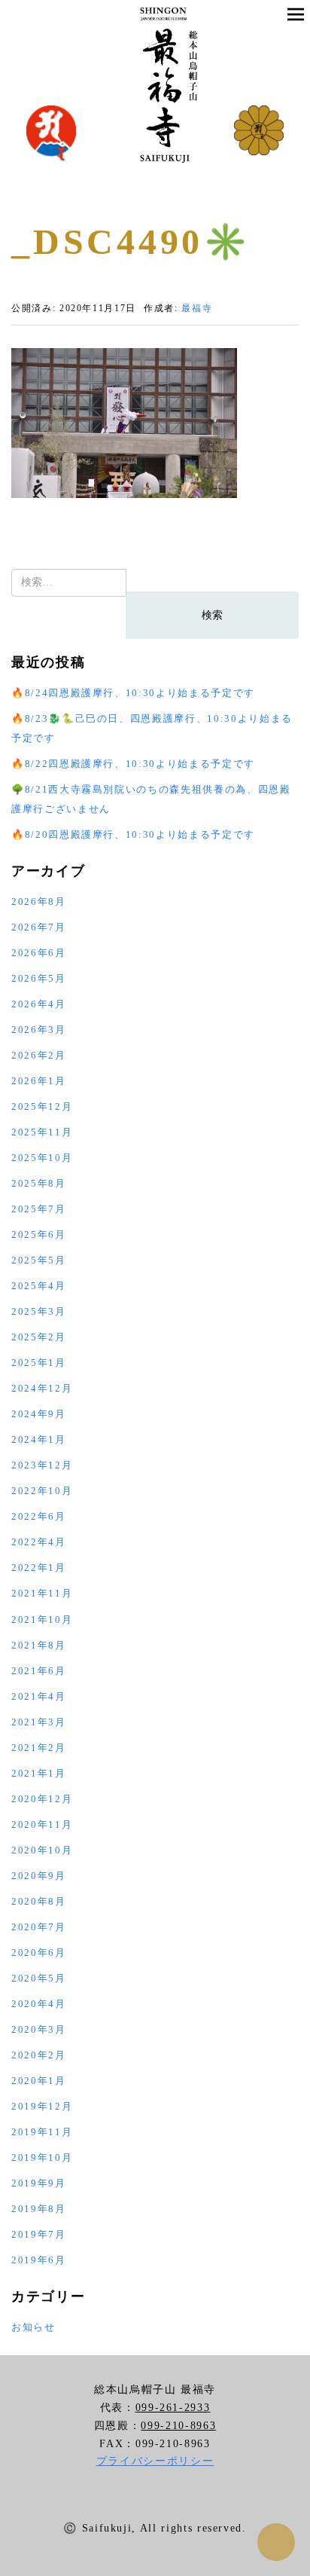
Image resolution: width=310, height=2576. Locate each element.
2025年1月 (39, 1363)
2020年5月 (39, 1978)
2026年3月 (39, 1030)
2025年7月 (39, 1209)
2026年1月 (39, 1081)
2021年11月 (42, 1593)
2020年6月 (39, 1953)
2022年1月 (39, 1568)
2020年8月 (39, 1901)
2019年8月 (39, 2209)
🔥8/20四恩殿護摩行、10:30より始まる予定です (133, 834)
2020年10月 (42, 1850)
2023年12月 (42, 1465)
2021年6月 (39, 1671)
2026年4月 (39, 1004)
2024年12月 (42, 1388)
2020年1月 (39, 2081)
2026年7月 (39, 927)
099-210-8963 (178, 2426)
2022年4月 (39, 1542)
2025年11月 (42, 1132)
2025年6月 (39, 1235)
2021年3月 (39, 1722)
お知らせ (33, 2327)
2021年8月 (39, 1645)
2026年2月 (39, 1055)
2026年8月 (39, 901)
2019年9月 (39, 2183)
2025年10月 (42, 1158)
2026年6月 (39, 953)
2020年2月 (39, 2055)
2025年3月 (39, 1311)
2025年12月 (42, 1106)
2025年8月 (39, 1183)
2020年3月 (39, 2029)
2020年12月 (42, 1799)
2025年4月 (39, 1286)
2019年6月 (39, 2260)
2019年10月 (42, 2157)
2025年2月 (39, 1337)
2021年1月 (39, 1773)
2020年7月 (39, 1927)
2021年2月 (39, 1748)
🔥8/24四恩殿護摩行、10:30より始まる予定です (133, 693)
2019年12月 (42, 2106)
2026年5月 (39, 978)
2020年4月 (39, 2004)
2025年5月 (39, 1260)
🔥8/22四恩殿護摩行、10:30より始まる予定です (133, 764)
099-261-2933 (173, 2408)
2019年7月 (39, 2234)
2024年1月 (39, 1439)
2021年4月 (39, 1696)
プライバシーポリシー (155, 2461)
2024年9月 (39, 1414)
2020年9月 (39, 1876)
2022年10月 (42, 1491)
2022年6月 (39, 1516)
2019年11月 (42, 2132)
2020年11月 (42, 1824)
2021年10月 (42, 1620)
